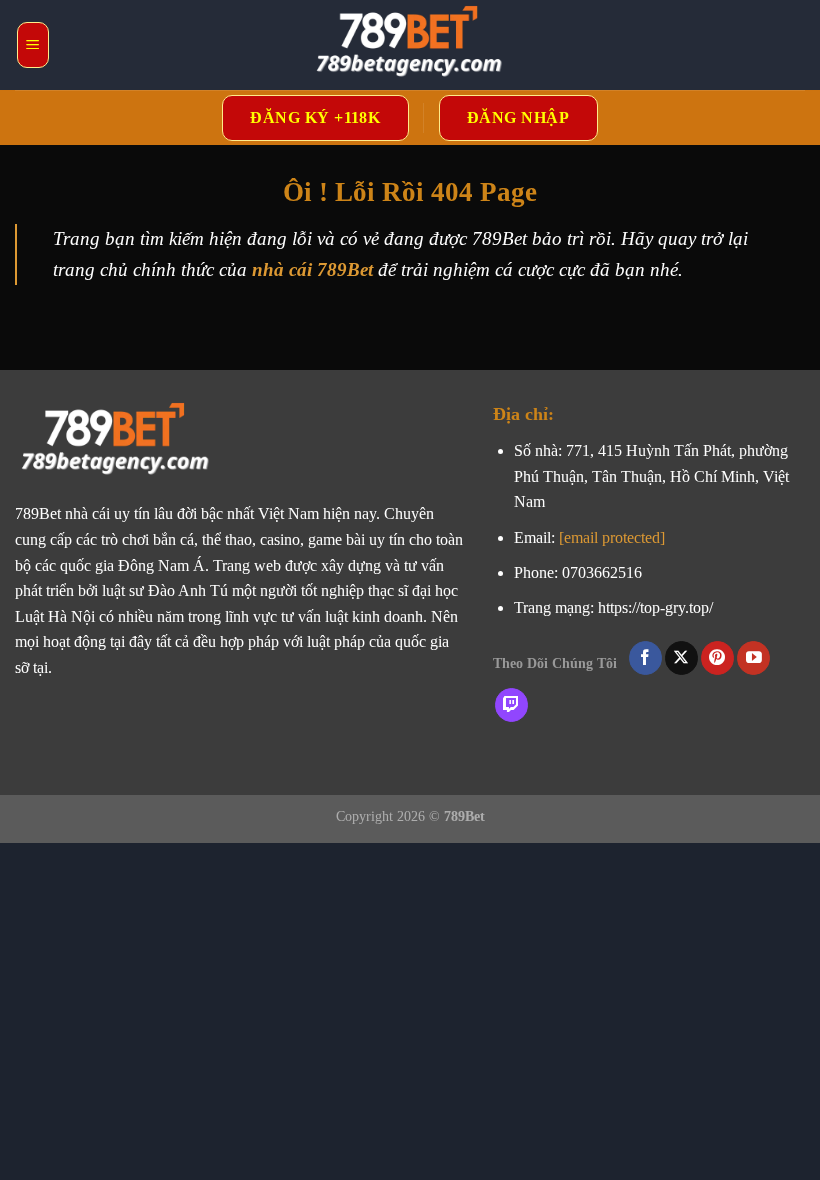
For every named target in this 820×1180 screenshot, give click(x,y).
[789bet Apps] (410, 45)
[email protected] (612, 537)
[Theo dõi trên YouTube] (753, 658)
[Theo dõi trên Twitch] (511, 705)
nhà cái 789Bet (312, 269)
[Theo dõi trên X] (681, 658)
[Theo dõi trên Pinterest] (717, 658)
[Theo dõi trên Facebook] (645, 658)
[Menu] (33, 45)
